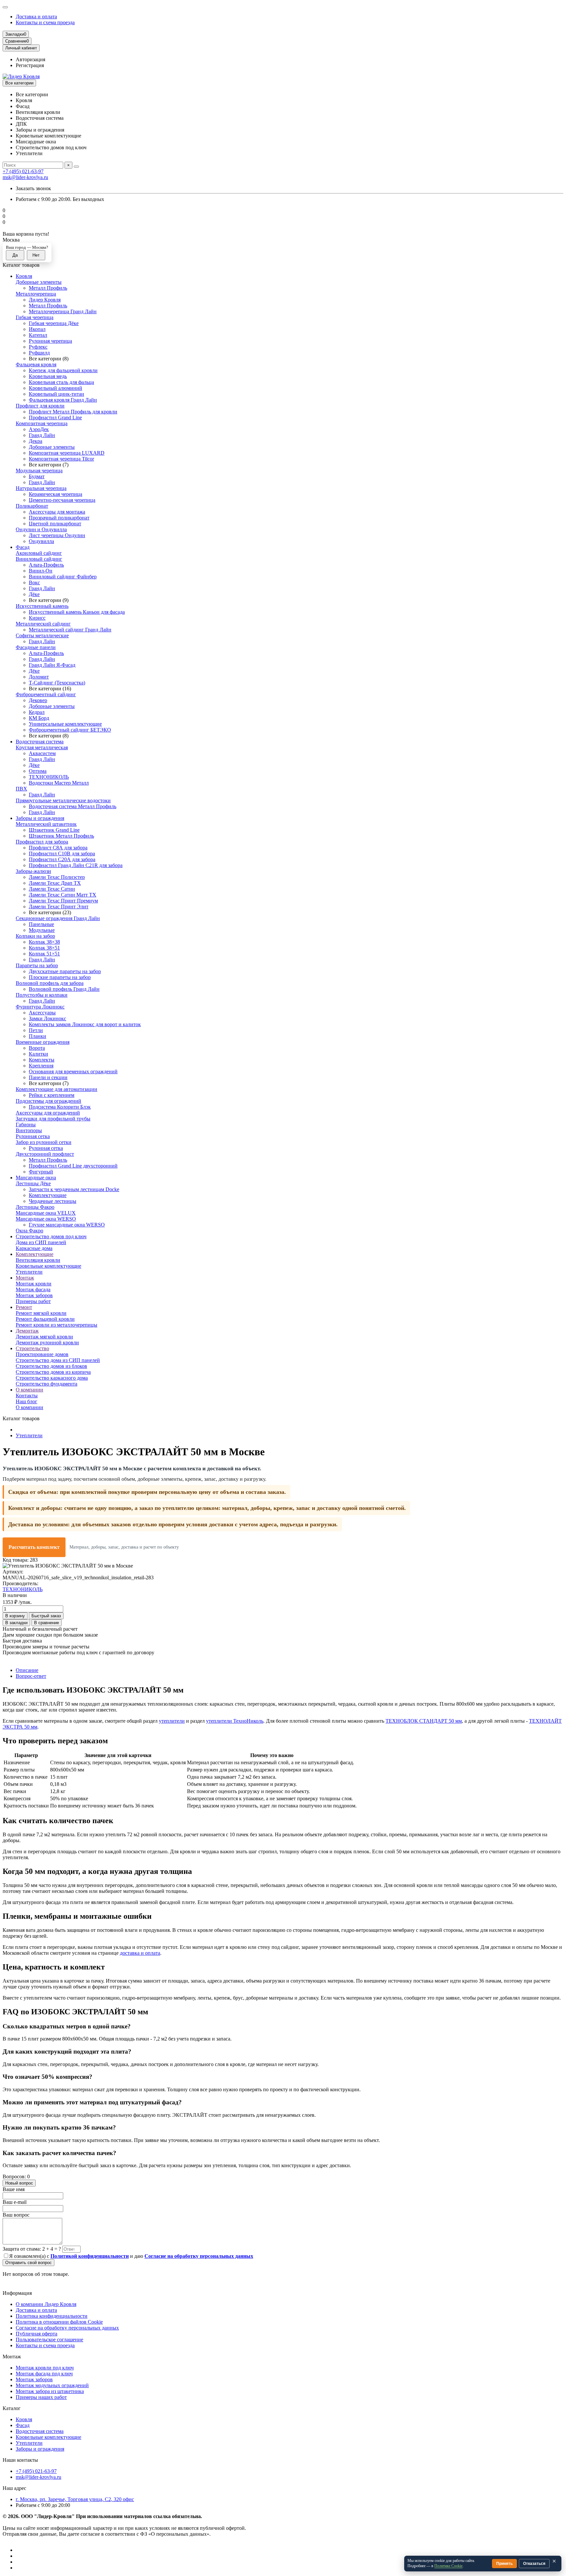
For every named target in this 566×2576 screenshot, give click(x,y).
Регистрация (30, 65)
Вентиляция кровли (38, 1260)
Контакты (27, 1396)
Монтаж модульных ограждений (52, 2385)
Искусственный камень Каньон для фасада (77, 612)
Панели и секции (48, 1077)
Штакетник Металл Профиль (61, 836)
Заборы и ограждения (40, 818)
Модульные (42, 930)
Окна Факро (29, 1231)
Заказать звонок (33, 188)
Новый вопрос (19, 2183)
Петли (36, 1030)
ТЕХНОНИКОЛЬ (49, 777)
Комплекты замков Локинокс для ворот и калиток (85, 1024)
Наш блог (27, 1401)
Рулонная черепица (50, 341)
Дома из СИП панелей (41, 1242)
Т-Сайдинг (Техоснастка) (57, 683)
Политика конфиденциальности (52, 2316)
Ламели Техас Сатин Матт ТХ (63, 895)
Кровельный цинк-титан (57, 394)
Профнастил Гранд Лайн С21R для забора (76, 865)
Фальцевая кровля (36, 364)
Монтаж (25, 1278)
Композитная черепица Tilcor (61, 459)
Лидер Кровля (45, 300)
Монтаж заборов (34, 1295)
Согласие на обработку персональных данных (67, 2328)
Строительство (32, 1348)
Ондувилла (41, 541)
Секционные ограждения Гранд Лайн (58, 918)
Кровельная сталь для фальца (61, 382)
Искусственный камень (42, 606)
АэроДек (39, 429)
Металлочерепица (36, 294)
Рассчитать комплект (34, 1547)
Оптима (38, 771)
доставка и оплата (140, 1953)
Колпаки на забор (35, 936)
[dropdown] (5, 7)
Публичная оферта (37, 2334)
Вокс (34, 582)
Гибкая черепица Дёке (54, 323)
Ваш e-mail (15, 2202)
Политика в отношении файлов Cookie (59, 2322)
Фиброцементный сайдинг (46, 694)
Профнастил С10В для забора (62, 853)
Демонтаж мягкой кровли (44, 1337)
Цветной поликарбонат (55, 524)
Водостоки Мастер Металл (59, 783)
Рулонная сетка (33, 1136)
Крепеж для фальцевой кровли (63, 370)
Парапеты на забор (37, 965)
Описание (27, 1670)
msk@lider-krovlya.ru (25, 177)
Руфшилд (39, 353)
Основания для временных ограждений (73, 1071)
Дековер (38, 700)
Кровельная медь (48, 376)
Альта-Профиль (46, 565)
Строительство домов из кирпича (53, 1372)
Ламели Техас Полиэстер (57, 877)
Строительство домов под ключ (51, 1236)
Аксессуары (42, 1013)
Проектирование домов (42, 1354)
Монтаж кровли (34, 1284)
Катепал (38, 335)
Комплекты (42, 1060)
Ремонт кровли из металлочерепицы (57, 1325)
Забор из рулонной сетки (44, 1142)
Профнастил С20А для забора (62, 859)
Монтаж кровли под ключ (45, 2368)
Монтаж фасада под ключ (44, 2374)
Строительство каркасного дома (52, 1378)
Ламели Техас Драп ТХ (55, 883)
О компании (29, 1390)
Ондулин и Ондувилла (41, 529)
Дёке (34, 594)
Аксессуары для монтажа (57, 512)
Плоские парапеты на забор (60, 977)
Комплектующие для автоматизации (57, 1089)
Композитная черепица (42, 423)
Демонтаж (27, 1331)
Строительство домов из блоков (51, 1366)
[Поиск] (76, 167)
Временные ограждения (43, 1042)
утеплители (172, 1721)
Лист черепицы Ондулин (57, 535)
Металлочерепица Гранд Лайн (63, 311)
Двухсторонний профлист (45, 1154)
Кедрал (37, 712)
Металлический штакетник (46, 824)
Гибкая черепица (35, 317)
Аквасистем (42, 753)
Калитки (38, 1054)
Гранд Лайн (42, 435)
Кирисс (37, 618)
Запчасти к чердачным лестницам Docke (74, 1189)
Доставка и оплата (36, 17)
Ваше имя (14, 2189)
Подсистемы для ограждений (48, 1101)
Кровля (24, 276)
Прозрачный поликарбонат (59, 518)
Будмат (37, 476)
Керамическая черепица (56, 494)
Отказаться (534, 2564)
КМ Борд (39, 718)
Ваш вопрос (16, 2215)
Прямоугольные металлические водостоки (63, 800)
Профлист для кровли (40, 406)
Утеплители (29, 1272)
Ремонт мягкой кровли (41, 1313)
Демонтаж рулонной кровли (47, 1342)
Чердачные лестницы (53, 1201)
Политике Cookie (448, 2566)
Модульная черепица (39, 471)
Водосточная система (40, 742)
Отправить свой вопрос (28, 2263)
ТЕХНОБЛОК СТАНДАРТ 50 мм (424, 1721)
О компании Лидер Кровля (46, 2304)
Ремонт (24, 1307)
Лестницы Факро (35, 1207)
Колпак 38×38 (44, 942)
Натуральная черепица (41, 488)
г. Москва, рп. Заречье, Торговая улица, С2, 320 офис (75, 2499)
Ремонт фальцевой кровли (45, 1319)
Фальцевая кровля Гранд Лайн (63, 400)
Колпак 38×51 (44, 948)
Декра (36, 441)
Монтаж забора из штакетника (50, 2391)
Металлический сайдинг (43, 624)
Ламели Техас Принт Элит (59, 907)
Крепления (41, 1066)
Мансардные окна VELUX (46, 1213)
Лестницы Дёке (33, 1183)
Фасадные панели (36, 647)
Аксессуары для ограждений (48, 1113)
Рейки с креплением (52, 1095)
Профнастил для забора (42, 842)
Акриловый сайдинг (39, 553)
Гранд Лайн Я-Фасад (52, 665)
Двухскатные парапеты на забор (65, 971)
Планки (38, 1036)
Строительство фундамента (47, 1384)
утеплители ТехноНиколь (235, 1721)
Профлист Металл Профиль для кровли (73, 412)
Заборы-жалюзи (33, 871)
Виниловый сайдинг (39, 559)
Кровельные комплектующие (48, 1266)
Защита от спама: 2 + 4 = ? (32, 2249)
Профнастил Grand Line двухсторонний (73, 1166)
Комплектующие (48, 1195)
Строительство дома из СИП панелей (58, 1360)
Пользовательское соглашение (49, 2340)
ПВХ (21, 789)
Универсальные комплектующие (65, 724)
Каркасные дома (34, 1248)
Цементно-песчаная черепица (62, 500)
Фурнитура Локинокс (40, 1007)
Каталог (12, 2408)
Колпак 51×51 (44, 954)
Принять (504, 2564)
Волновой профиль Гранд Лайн (64, 989)
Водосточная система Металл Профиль (73, 806)
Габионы (26, 1125)
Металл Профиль (48, 288)
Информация (17, 2293)
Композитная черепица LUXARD (67, 453)
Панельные (41, 924)
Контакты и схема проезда (45, 22)
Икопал (37, 329)
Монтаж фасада (33, 1289)
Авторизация (30, 59)
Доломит (39, 677)
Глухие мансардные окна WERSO (67, 1225)
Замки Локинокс (47, 1018)
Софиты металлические (42, 635)
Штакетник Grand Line (54, 830)
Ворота (37, 1048)
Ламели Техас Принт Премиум (63, 901)
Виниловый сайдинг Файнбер (63, 577)
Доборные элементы (39, 282)
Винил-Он (41, 571)
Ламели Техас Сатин (52, 889)
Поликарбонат (32, 506)
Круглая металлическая (42, 747)
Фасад (23, 547)
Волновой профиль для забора (50, 983)
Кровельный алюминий (56, 388)
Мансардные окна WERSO (46, 1219)
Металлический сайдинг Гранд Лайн (70, 630)
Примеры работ (33, 1301)
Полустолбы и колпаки (42, 995)
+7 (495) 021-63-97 (23, 171)
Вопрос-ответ (31, 1676)
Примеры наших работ (41, 2397)
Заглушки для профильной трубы (53, 1119)
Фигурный (41, 1172)
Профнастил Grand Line (55, 417)
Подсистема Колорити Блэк (60, 1107)
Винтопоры (29, 1130)
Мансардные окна (36, 1178)
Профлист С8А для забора (58, 848)
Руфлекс (38, 347)
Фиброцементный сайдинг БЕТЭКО (70, 730)
